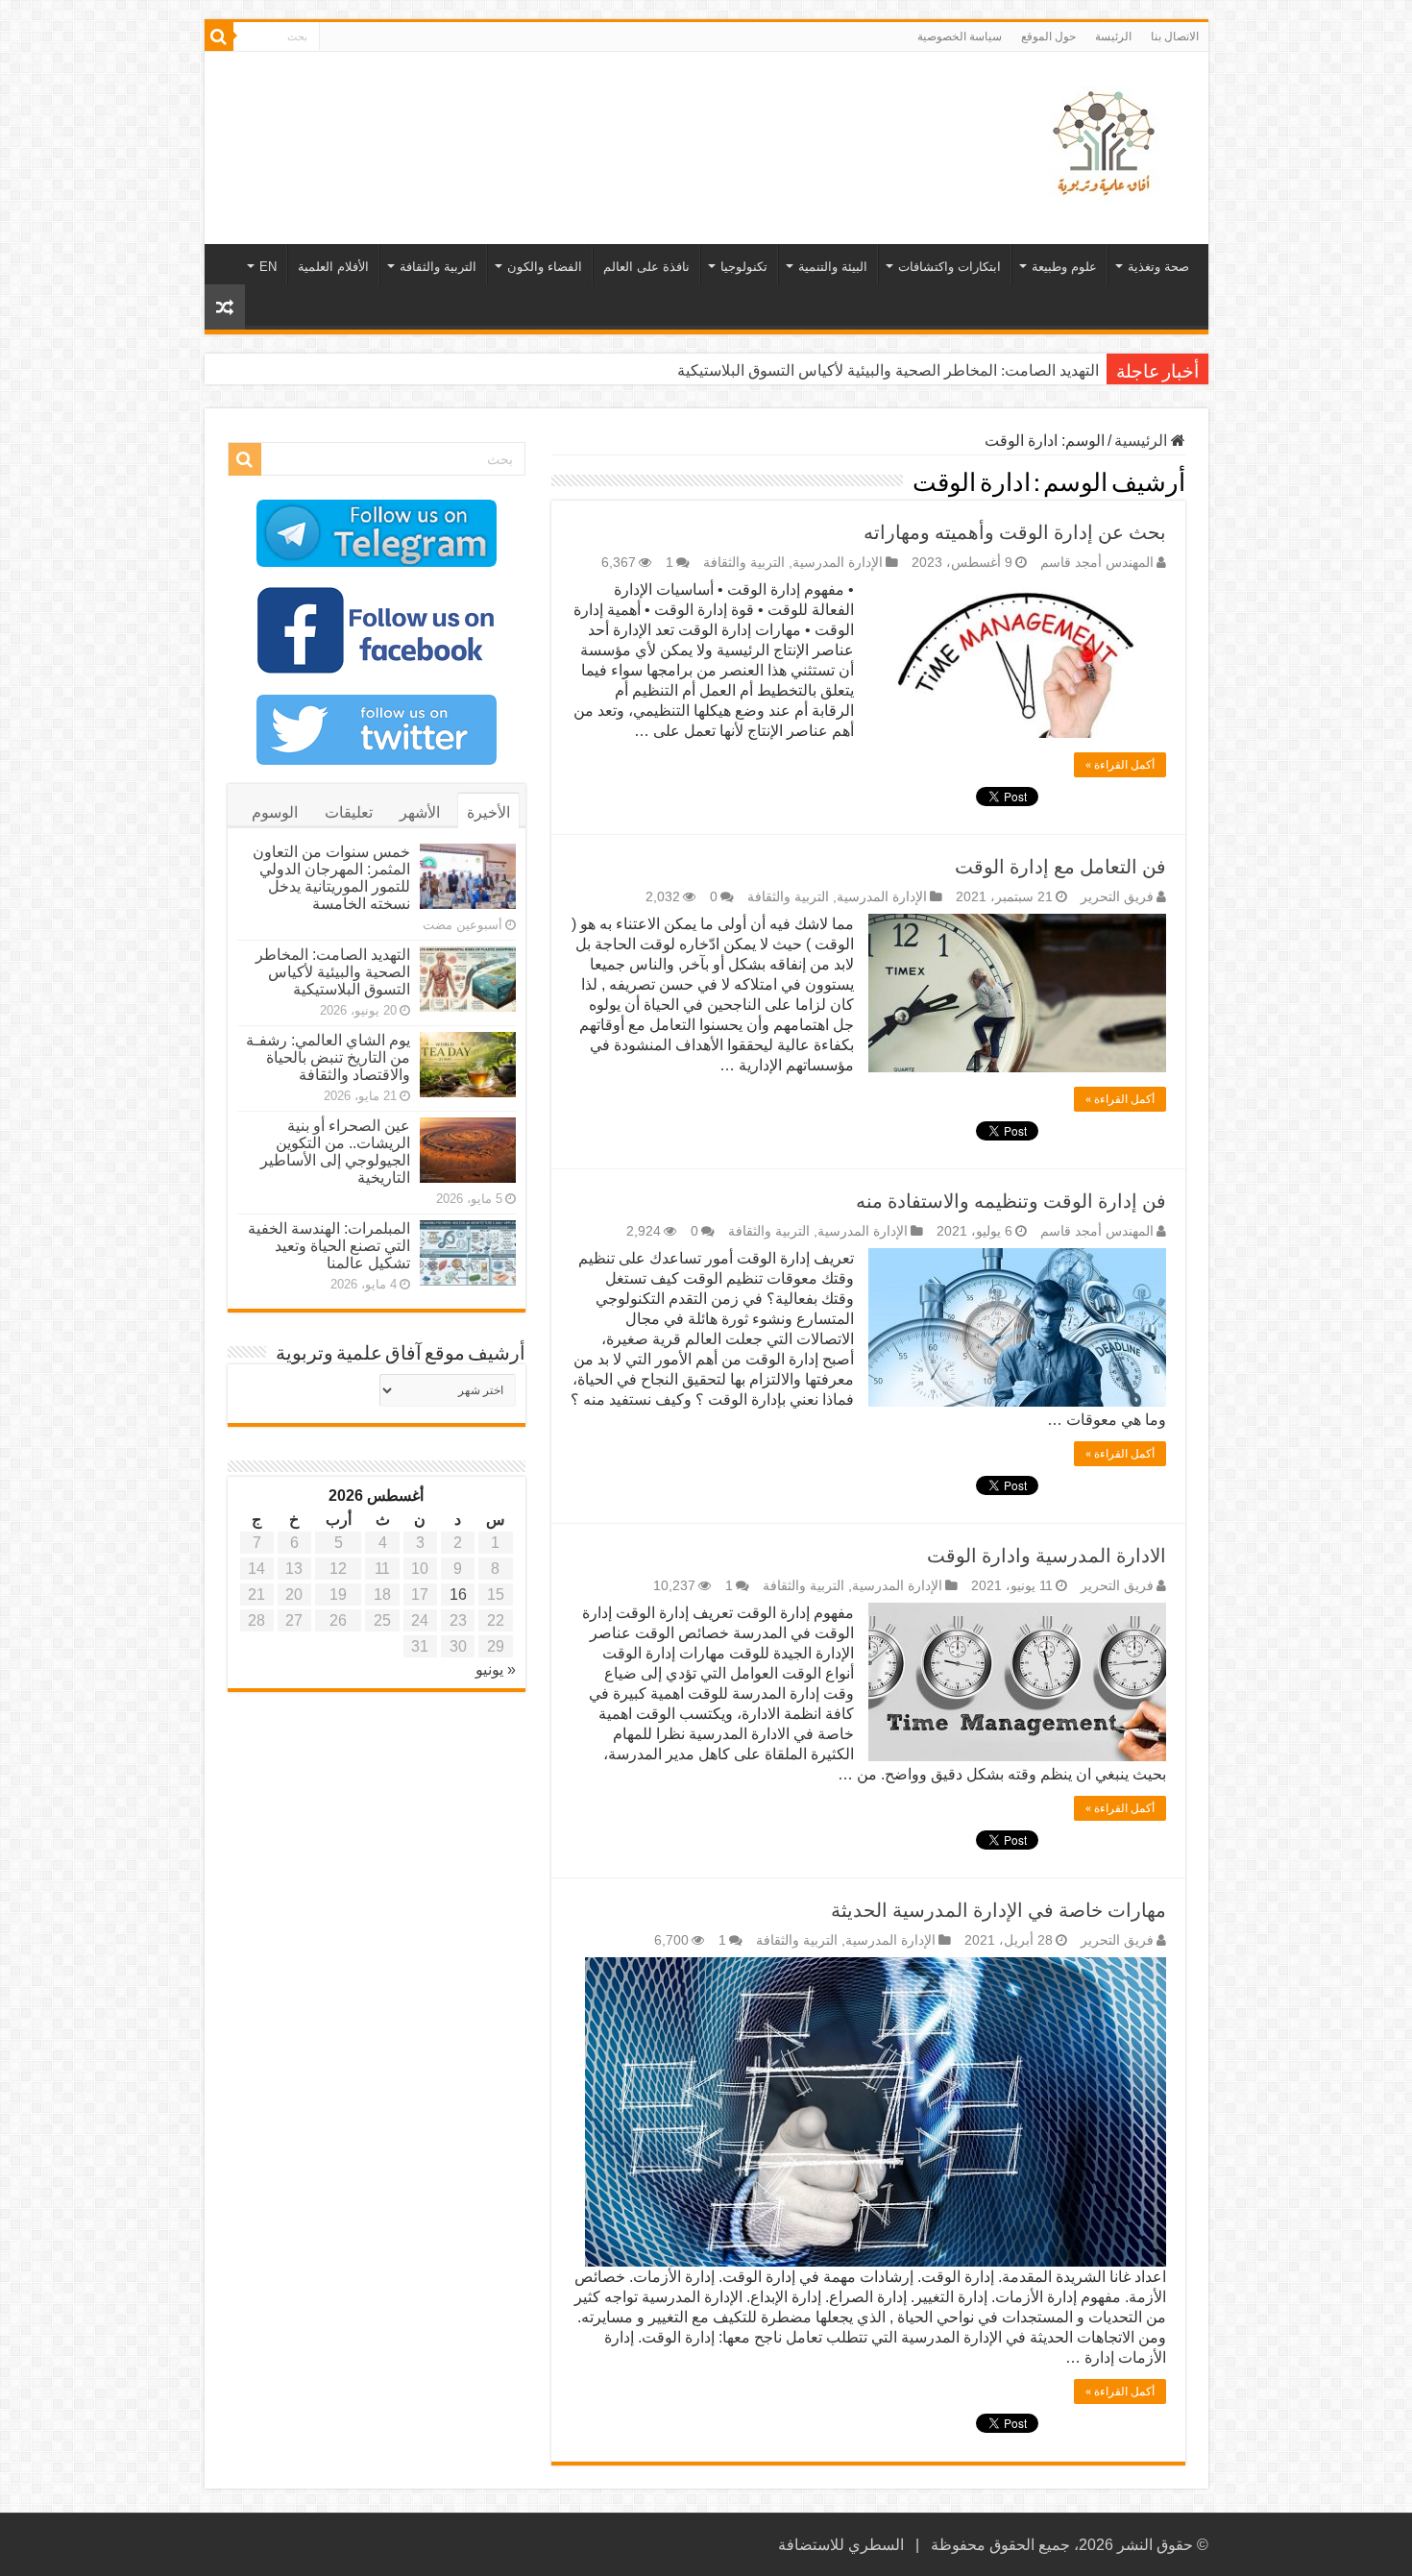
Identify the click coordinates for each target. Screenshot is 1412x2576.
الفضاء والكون (545, 267)
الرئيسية (1143, 441)
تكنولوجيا (744, 267)
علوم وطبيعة (1064, 267)
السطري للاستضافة (841, 2545)
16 (458, 1595)
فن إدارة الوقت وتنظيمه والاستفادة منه (1011, 1201)
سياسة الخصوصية (960, 37)
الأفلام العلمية (333, 267)
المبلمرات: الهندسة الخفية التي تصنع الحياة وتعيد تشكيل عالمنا (329, 1246)
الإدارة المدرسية (838, 563)
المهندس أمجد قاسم (1097, 563)
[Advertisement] (569, 114)
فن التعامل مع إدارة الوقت (1060, 867)
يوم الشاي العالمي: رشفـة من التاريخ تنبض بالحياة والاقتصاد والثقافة (328, 1057)
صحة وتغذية (1158, 267)
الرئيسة (1113, 37)
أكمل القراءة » (1120, 765)
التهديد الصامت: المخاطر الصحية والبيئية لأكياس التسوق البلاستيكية (888, 370)
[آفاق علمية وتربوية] (1108, 144)
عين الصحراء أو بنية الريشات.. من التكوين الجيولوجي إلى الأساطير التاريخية (335, 1152)
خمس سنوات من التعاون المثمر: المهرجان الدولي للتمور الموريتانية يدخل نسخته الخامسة (331, 878)
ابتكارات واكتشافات (949, 267)
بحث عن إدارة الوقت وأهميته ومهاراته (1015, 532)
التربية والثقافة (438, 267)
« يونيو (496, 1669)
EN (268, 267)
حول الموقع (1048, 37)
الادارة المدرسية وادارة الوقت (1047, 1556)
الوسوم (275, 812)
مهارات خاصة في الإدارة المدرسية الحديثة (998, 1910)
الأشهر (420, 812)
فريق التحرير (1117, 897)
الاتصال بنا (1175, 37)
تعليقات (349, 812)
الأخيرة (488, 812)
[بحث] (219, 37)
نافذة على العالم (646, 267)
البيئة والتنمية (833, 267)
